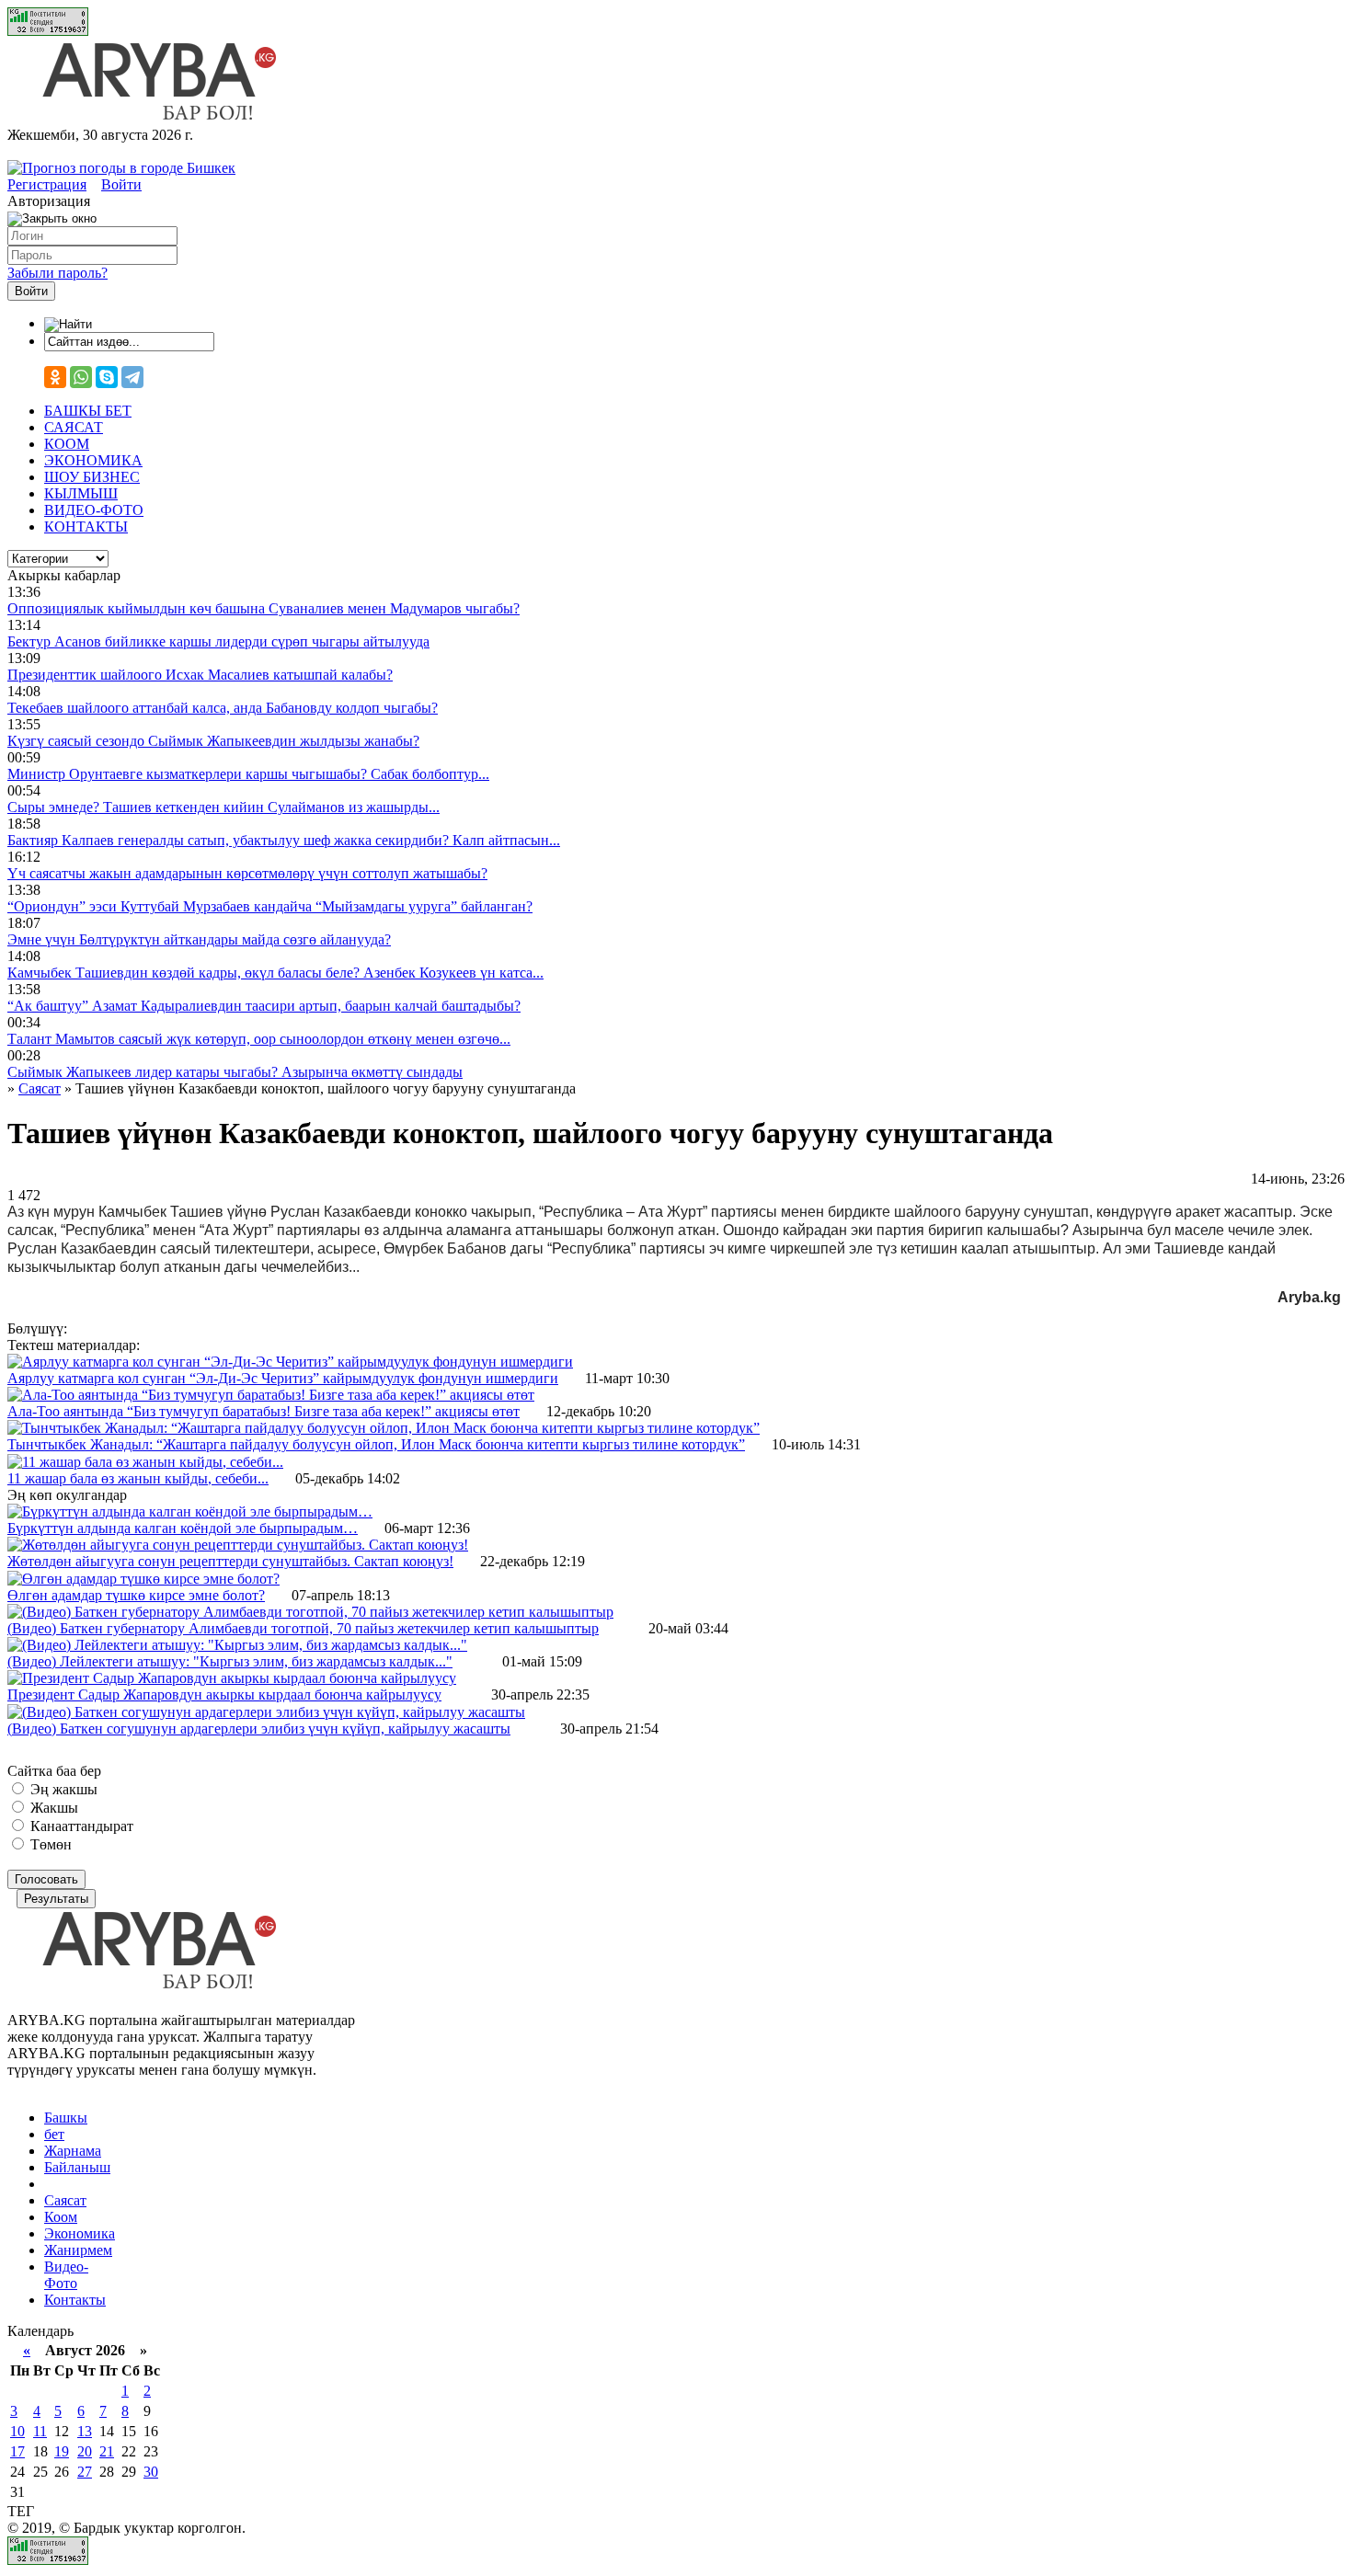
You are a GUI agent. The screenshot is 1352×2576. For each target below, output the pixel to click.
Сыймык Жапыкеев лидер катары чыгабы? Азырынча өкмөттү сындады (235, 1072)
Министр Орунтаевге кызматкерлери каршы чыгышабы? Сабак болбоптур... (248, 774)
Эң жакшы (62, 1789)
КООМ (67, 444)
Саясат (65, 2200)
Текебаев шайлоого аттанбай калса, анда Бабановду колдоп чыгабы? (223, 708)
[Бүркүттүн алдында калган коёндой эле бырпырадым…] (190, 1511)
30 (151, 2472)
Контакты (75, 2300)
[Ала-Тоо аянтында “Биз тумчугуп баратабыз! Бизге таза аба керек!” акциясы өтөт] (271, 1395)
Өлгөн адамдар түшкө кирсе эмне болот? (136, 1595)
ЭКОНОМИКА (93, 460)
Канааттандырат (80, 1826)
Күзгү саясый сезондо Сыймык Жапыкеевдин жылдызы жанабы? (213, 741)
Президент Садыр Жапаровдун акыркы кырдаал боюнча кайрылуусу (224, 1694)
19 (62, 2451)
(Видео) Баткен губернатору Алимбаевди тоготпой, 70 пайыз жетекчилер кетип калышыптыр (303, 1628)
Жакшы (52, 1808)
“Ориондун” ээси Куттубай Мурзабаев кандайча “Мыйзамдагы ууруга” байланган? (270, 906)
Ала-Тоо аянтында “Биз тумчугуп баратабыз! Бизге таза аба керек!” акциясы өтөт (264, 1411)
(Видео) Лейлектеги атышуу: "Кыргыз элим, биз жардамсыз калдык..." (230, 1661)
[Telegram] (132, 377)
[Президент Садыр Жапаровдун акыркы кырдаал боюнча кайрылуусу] (232, 1678)
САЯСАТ (74, 427)
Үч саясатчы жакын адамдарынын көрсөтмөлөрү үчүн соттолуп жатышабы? (247, 873)
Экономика (80, 2233)
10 (17, 2431)
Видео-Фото (66, 2275)
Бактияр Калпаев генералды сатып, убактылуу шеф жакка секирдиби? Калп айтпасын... (284, 840)
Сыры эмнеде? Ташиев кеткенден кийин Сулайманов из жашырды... (223, 807)
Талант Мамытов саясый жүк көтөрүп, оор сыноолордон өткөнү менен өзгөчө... (259, 1039)
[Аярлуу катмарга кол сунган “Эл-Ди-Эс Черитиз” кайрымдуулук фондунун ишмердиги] (290, 1362)
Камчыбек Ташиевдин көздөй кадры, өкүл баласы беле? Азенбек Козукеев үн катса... (275, 973)
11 (40, 2431)
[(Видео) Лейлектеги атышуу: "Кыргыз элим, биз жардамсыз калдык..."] (237, 1645)
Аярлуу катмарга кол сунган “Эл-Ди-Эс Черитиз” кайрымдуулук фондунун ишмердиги (283, 1378)
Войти (121, 184)
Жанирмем (78, 2250)
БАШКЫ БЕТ (88, 411)
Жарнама (73, 2151)
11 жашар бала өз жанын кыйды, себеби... (138, 1478)
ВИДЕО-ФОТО (94, 510)
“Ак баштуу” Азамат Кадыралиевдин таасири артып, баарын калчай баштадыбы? (264, 1006)
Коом (61, 2217)
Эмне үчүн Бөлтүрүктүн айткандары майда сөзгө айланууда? (199, 939)
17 (17, 2451)
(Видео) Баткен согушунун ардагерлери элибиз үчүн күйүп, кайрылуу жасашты (259, 1729)
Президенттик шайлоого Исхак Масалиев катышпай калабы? (200, 675)
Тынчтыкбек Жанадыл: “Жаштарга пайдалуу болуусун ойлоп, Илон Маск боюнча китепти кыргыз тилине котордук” (376, 1444)
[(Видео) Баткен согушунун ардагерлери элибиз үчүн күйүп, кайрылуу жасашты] (266, 1712)
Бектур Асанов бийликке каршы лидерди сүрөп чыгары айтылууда (218, 641)
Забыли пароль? (57, 273)
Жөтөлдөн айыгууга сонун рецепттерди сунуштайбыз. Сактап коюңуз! (230, 1561)
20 (85, 2451)
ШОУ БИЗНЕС (92, 477)
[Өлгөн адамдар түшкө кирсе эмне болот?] (143, 1579)
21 (107, 2451)
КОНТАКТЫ (86, 527)
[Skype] (107, 377)
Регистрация (47, 184)
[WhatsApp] (81, 377)
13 (85, 2431)
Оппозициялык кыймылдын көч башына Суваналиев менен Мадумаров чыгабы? (264, 608)
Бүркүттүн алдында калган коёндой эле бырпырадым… (183, 1528)
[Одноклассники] (55, 377)
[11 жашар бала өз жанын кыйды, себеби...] (145, 1462)
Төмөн (49, 1844)
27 (85, 2472)
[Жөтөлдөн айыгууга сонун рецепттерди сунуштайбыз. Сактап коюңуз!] (238, 1545)
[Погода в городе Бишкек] (121, 168)
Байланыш (77, 2167)
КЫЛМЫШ (81, 493)
